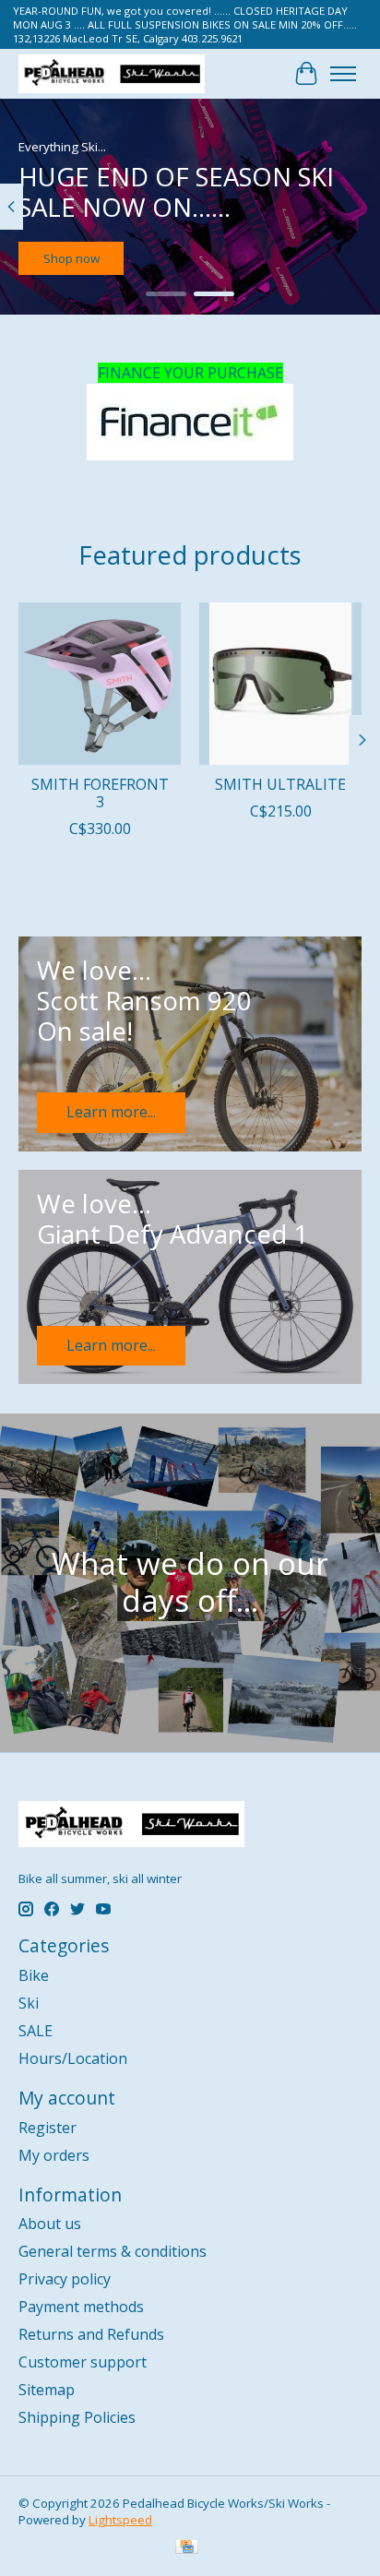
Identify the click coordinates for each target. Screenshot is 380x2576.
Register (47, 2128)
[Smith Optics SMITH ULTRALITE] (280, 684)
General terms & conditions (113, 2251)
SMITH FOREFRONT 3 (100, 793)
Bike (34, 1975)
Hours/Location (73, 2058)
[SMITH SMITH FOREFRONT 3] (100, 684)
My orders (54, 2155)
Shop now (71, 258)
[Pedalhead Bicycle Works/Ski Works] (112, 73)
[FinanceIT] (190, 422)
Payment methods (81, 2307)
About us (50, 2224)
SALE (36, 2031)
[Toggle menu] (343, 74)
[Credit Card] (187, 2548)
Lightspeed (120, 2520)
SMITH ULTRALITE (280, 784)
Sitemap (47, 2390)
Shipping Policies (77, 2417)
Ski (29, 2003)
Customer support (83, 2362)
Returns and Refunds (91, 2334)
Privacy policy (65, 2279)
